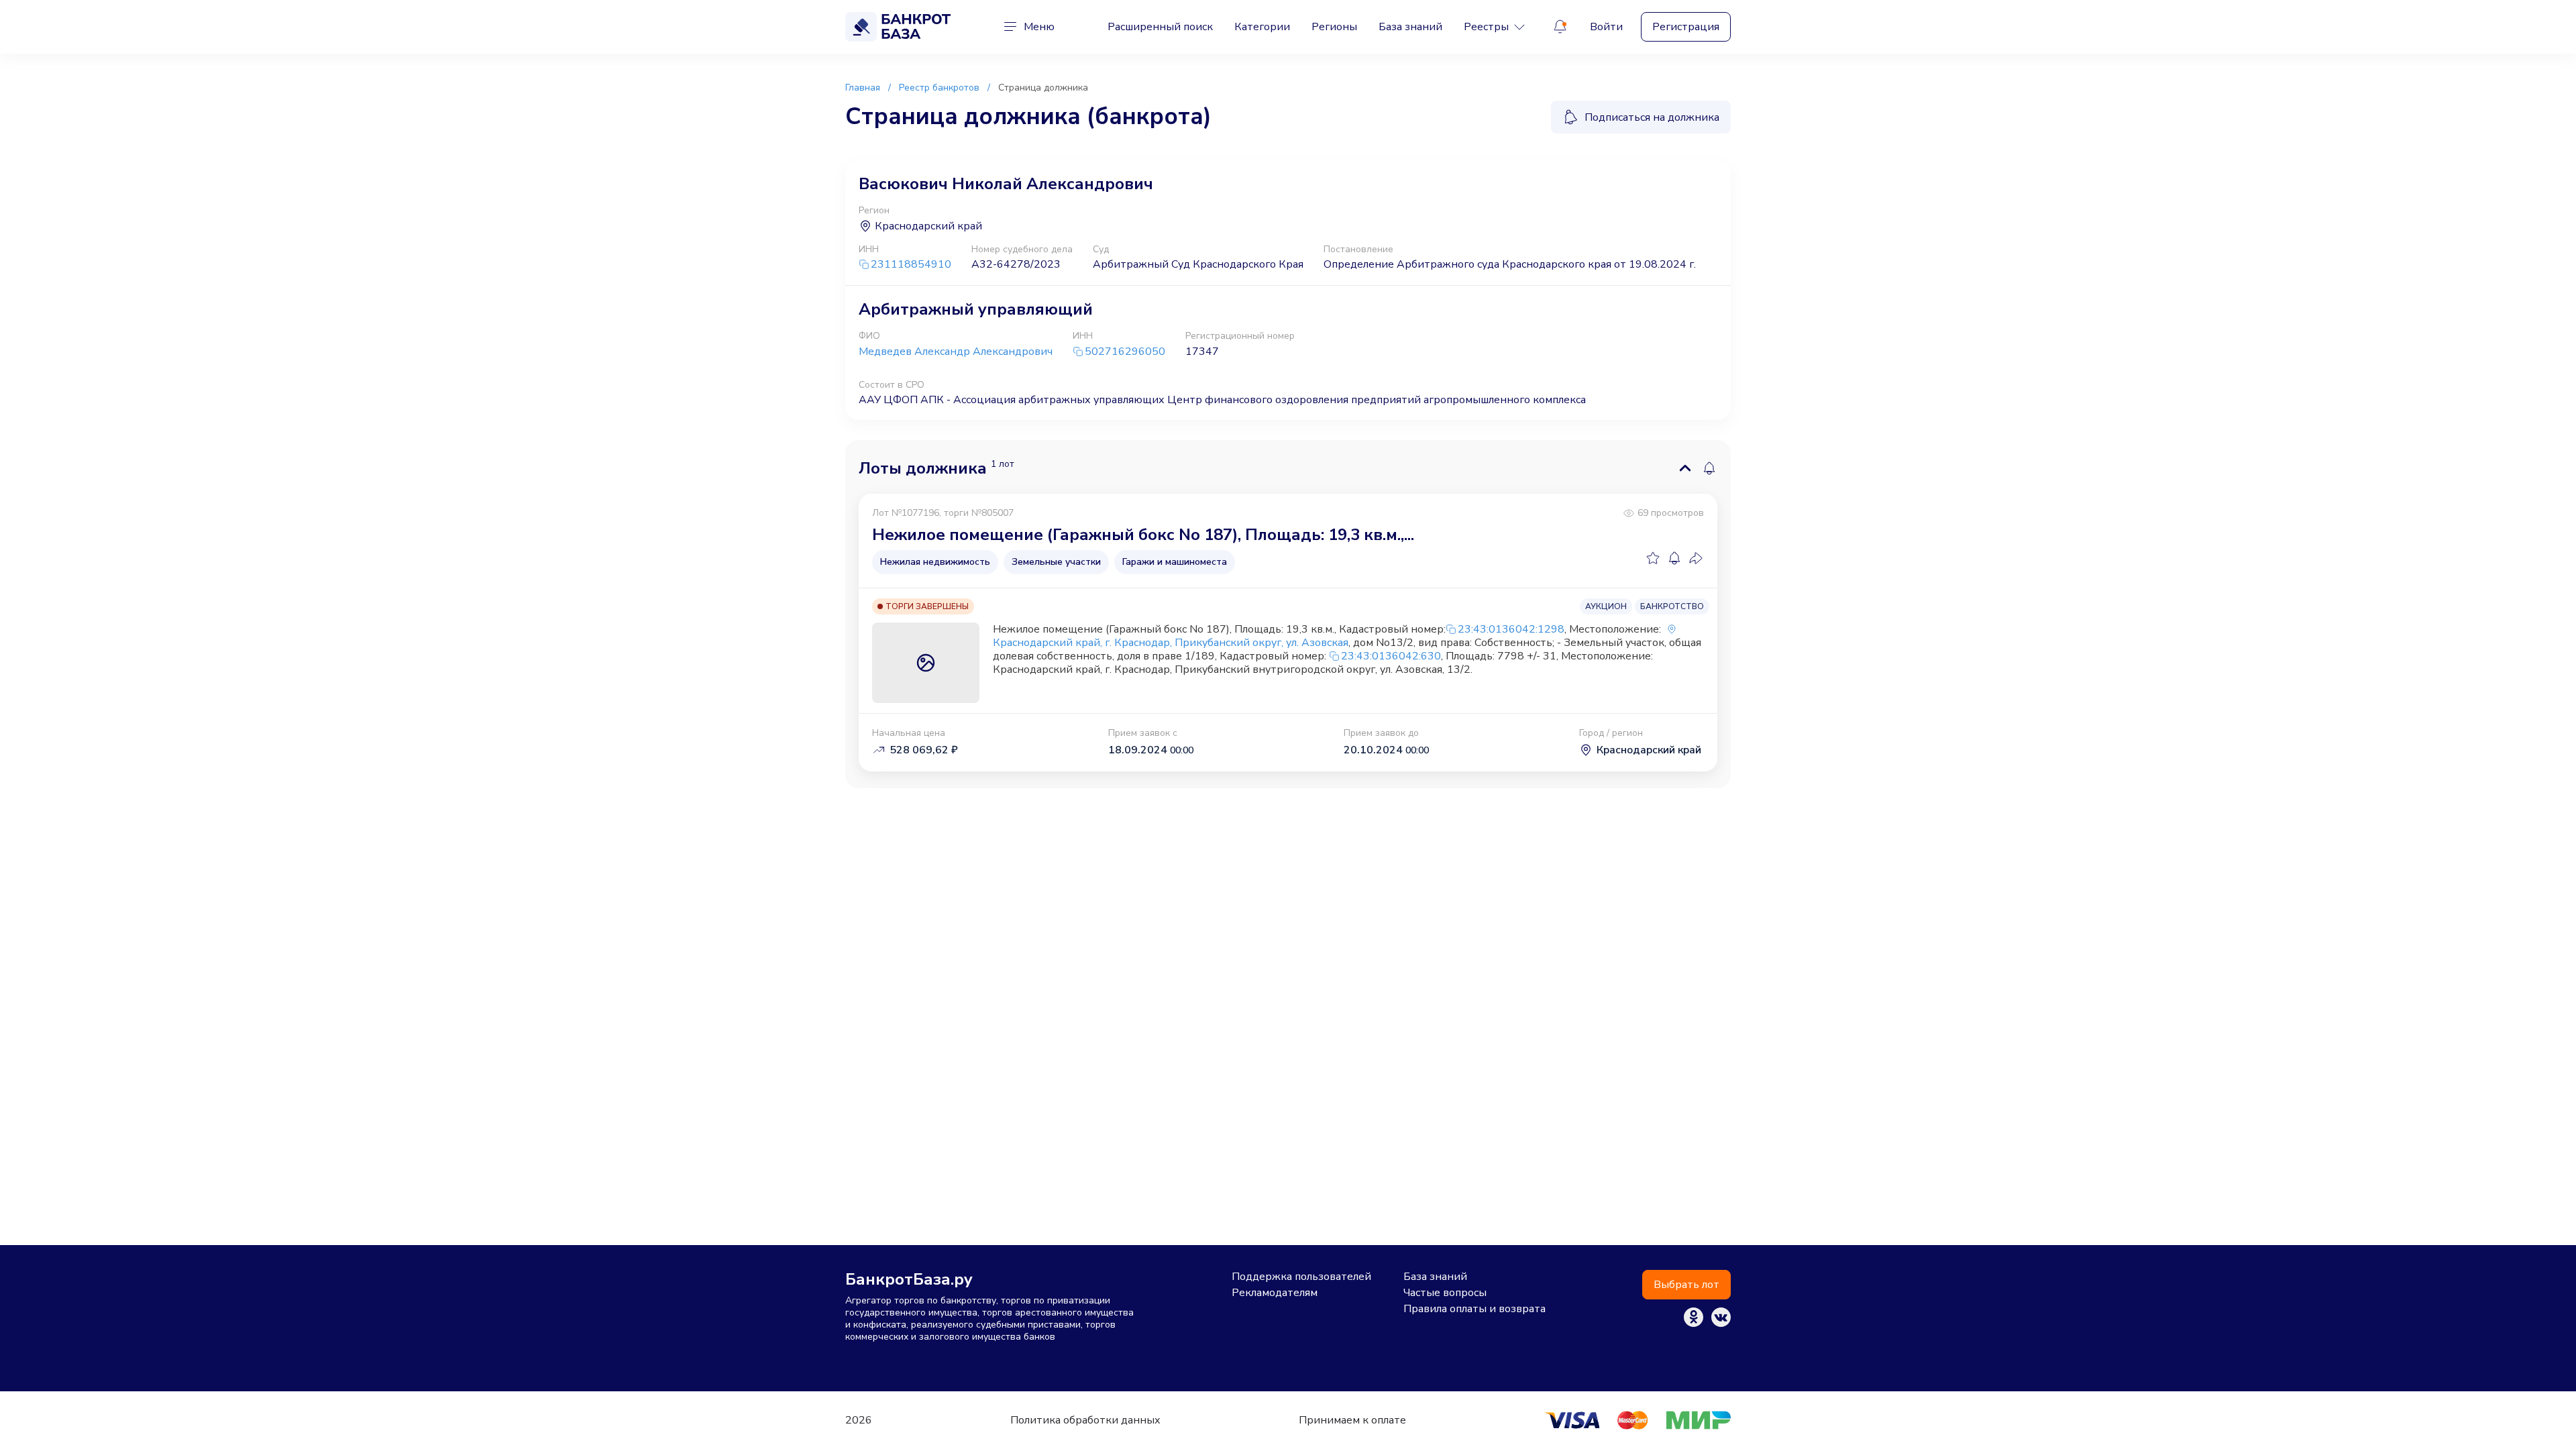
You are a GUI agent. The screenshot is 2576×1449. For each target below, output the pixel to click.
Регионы (1334, 27)
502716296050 (1125, 352)
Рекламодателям (1275, 1293)
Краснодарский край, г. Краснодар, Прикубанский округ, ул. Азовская (1171, 643)
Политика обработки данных (1085, 1420)
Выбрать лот (1686, 1285)
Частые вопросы (1445, 1293)
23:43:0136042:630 (1391, 656)
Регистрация (1686, 27)
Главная (863, 88)
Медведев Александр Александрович (956, 352)
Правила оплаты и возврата (1474, 1309)
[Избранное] (1653, 558)
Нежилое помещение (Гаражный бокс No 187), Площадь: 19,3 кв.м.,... (1143, 535)
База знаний (1410, 27)
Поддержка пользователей (1301, 1277)
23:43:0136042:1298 (1511, 629)
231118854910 (911, 265)
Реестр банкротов (939, 88)
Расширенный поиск (1160, 27)
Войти (1606, 27)
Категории (1262, 27)
